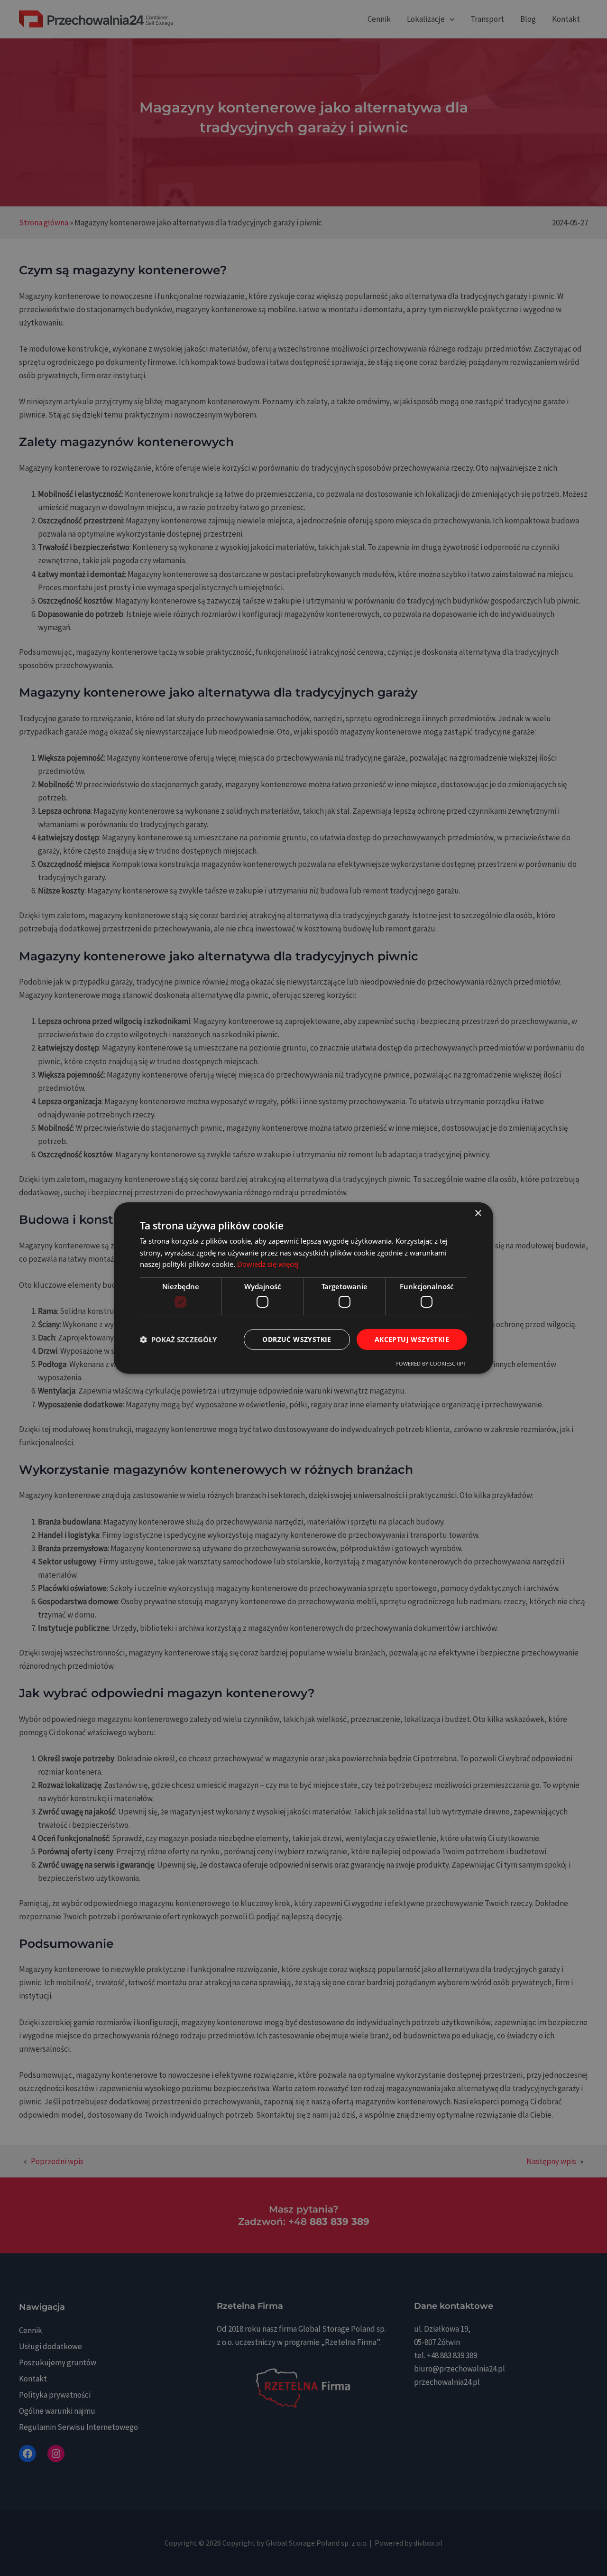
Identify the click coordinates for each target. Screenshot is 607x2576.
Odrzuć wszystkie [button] (297, 1339)
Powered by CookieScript (431, 1363)
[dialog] (303, 1288)
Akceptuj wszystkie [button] (412, 1339)
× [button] (478, 1214)
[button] (178, 1339)
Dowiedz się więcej (268, 1264)
